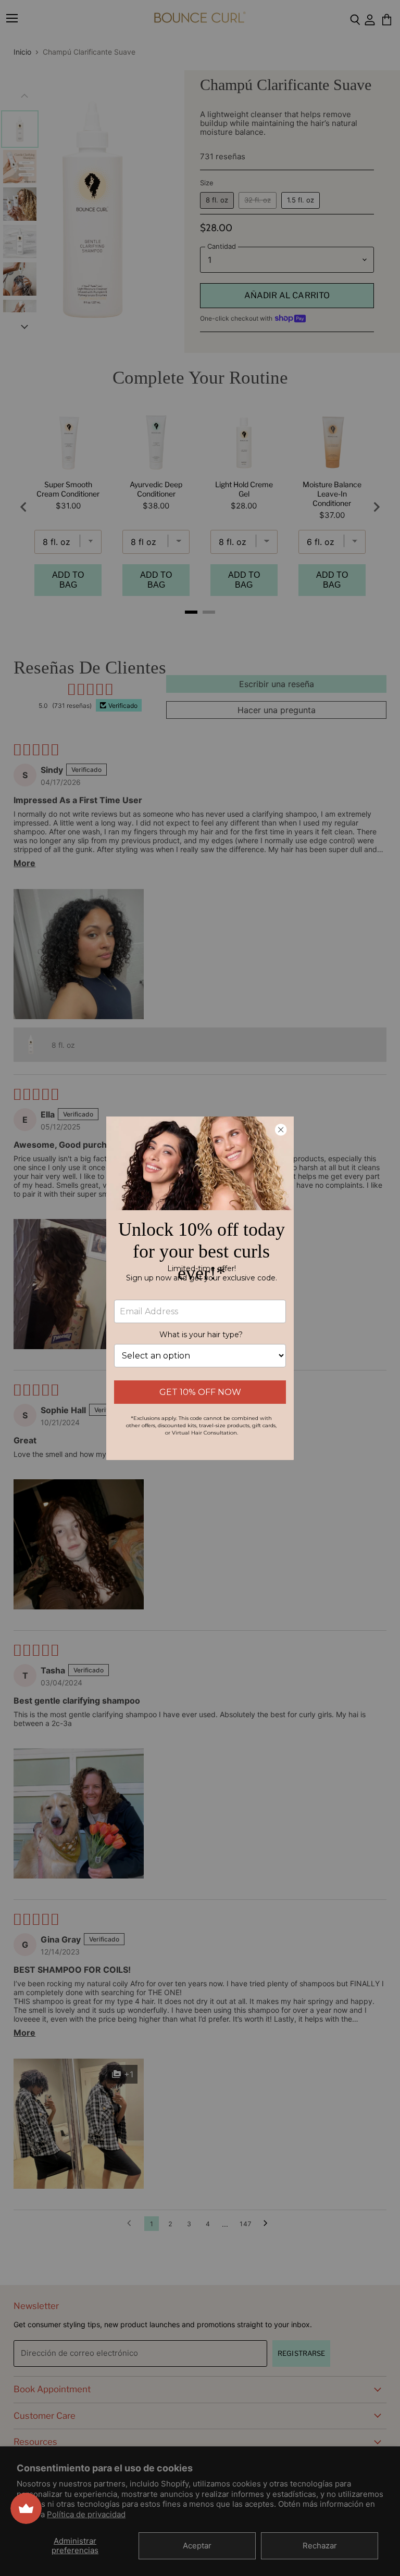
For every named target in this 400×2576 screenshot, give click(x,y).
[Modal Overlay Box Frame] (200, 1288)
